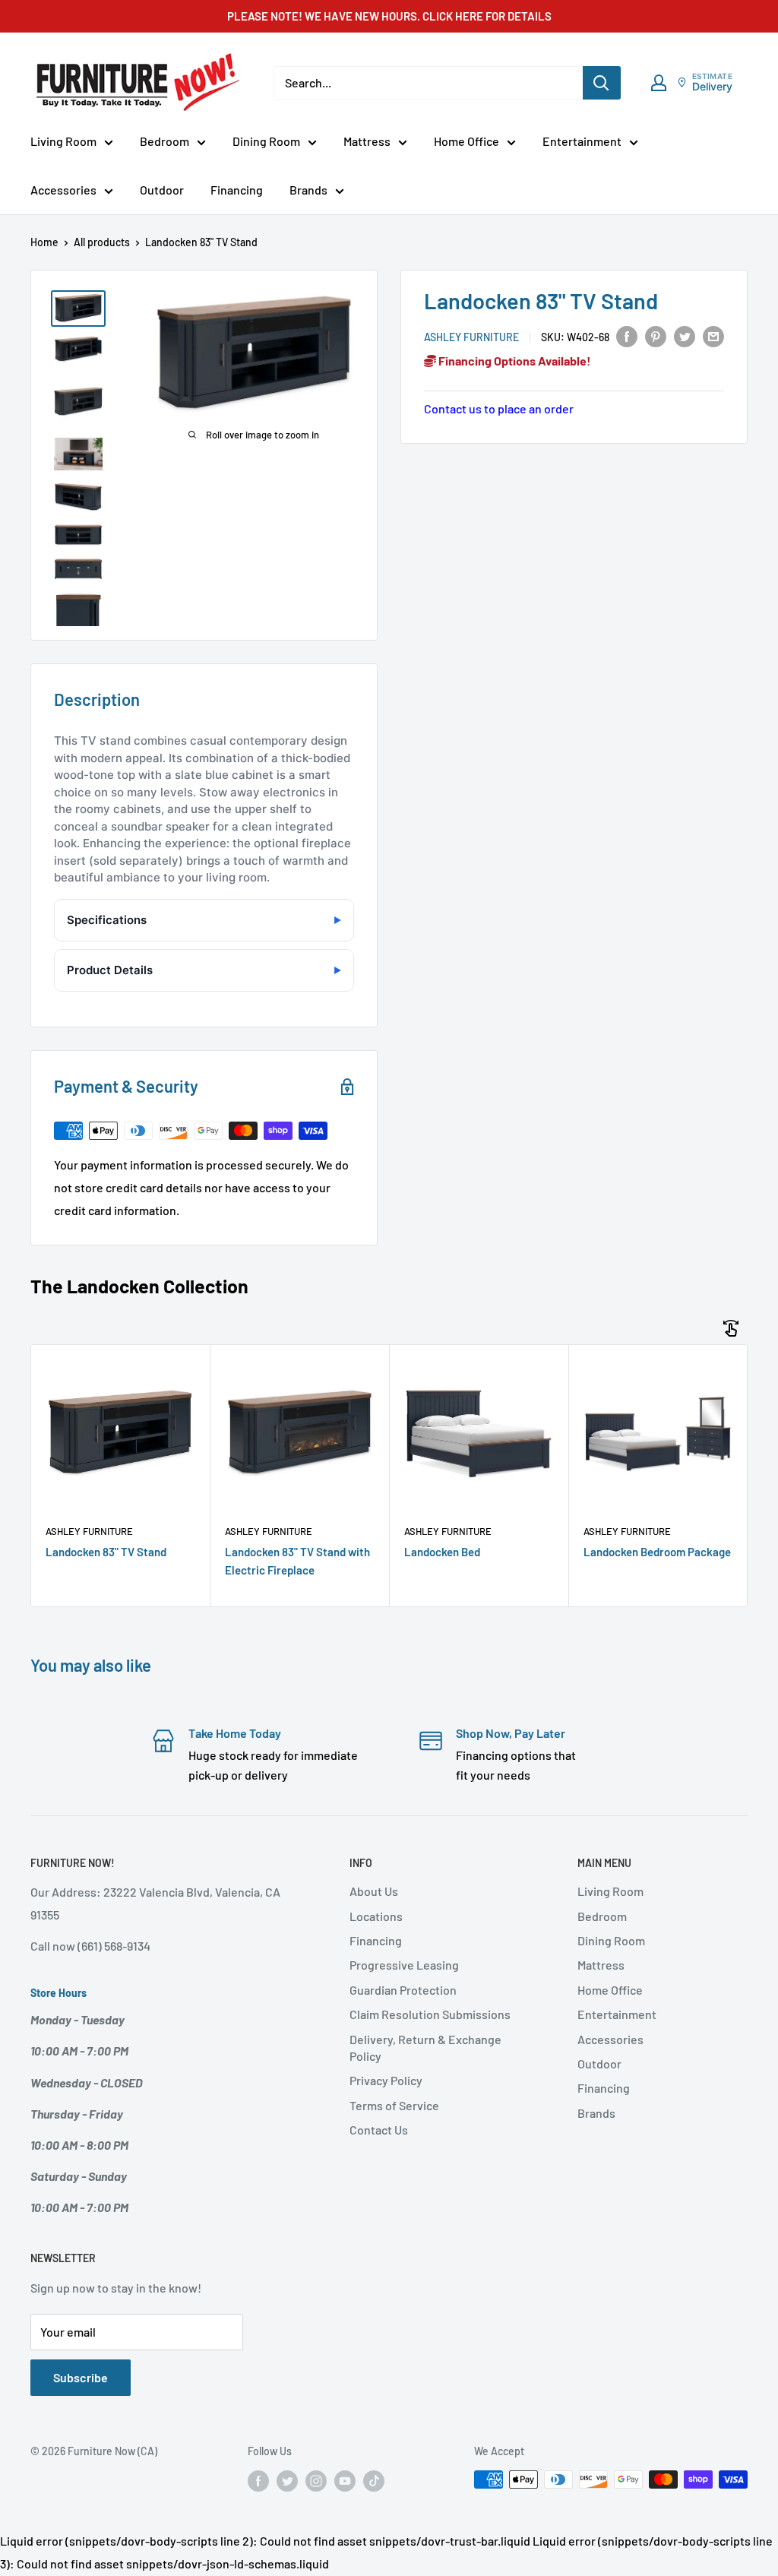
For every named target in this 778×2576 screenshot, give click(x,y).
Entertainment (582, 141)
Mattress (367, 141)
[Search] (602, 83)
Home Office (466, 141)
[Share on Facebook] (627, 335)
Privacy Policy (386, 2080)
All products (102, 242)
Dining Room (266, 141)
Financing (237, 190)
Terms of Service (394, 2105)
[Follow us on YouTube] (345, 2481)
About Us (374, 1891)
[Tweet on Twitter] (685, 335)
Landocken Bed (442, 1552)
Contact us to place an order (499, 408)
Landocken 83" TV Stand (106, 1552)
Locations (376, 1916)
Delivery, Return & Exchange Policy (425, 2048)
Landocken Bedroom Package (657, 1552)
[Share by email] (713, 335)
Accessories (63, 190)
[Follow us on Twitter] (287, 2481)
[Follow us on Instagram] (316, 2481)
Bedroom (164, 141)
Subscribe (81, 2377)
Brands (308, 190)
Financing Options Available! (514, 361)
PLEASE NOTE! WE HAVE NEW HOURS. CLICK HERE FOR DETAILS (389, 16)
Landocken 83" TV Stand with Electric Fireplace (297, 1560)
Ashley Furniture (471, 337)
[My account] (659, 83)
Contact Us (379, 2130)
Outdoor (162, 190)
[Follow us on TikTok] (374, 2481)
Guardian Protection (403, 1990)
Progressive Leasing (404, 1965)
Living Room (63, 141)
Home (44, 242)
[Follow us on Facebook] (258, 2481)
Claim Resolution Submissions (430, 2014)
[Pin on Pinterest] (656, 335)
